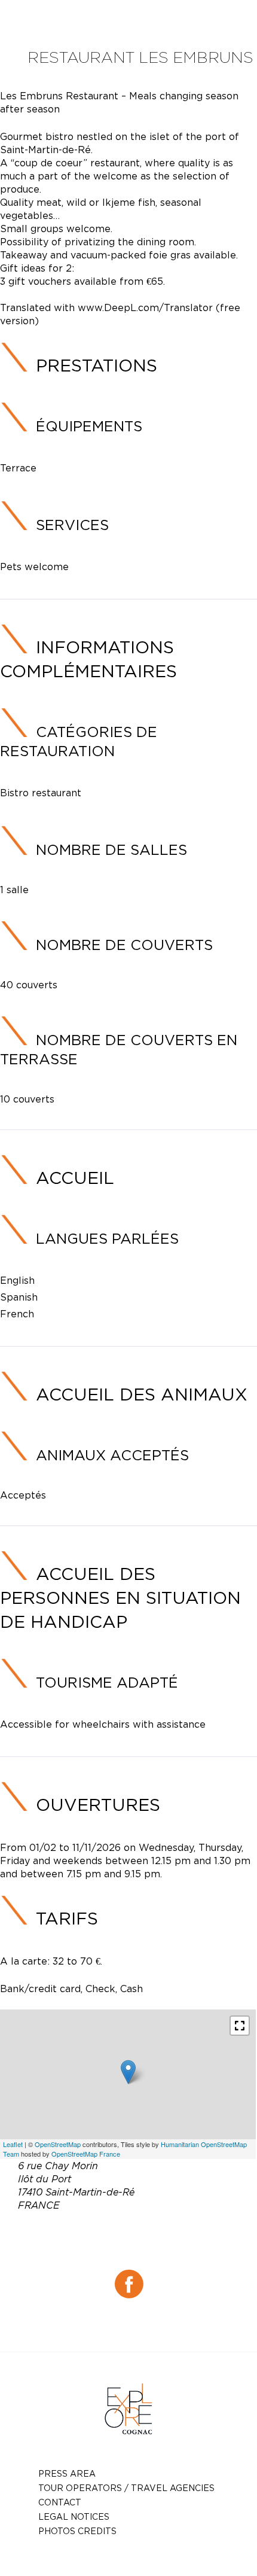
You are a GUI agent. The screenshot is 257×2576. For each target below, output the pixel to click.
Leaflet (13, 2144)
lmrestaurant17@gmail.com (146, 2248)
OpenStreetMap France (86, 2154)
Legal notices (74, 2516)
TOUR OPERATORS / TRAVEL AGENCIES (126, 2488)
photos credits (77, 2531)
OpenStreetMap (58, 2144)
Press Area (67, 2473)
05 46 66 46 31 (159, 2233)
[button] (240, 2026)
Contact (60, 2502)
